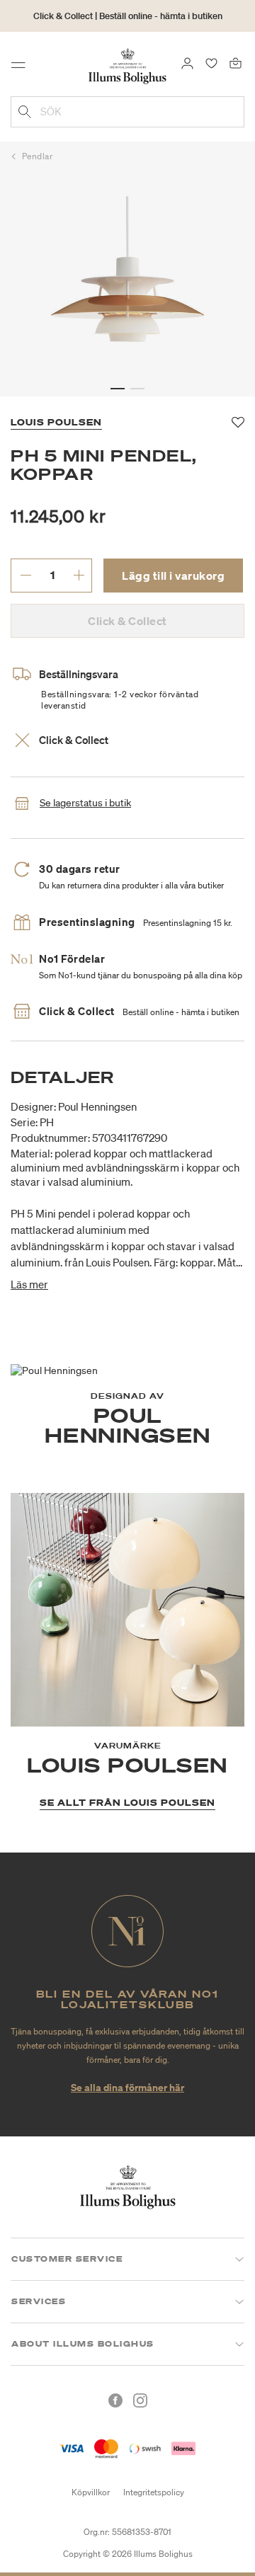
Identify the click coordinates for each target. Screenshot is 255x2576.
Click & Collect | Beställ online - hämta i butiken (128, 16)
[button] (118, 389)
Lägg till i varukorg (173, 576)
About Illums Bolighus (83, 2344)
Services (39, 2301)
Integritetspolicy (154, 2492)
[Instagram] (140, 2400)
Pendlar (38, 156)
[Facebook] (115, 2400)
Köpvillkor (91, 2492)
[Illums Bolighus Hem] (127, 65)
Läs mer (29, 1284)
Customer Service (67, 2259)
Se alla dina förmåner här (127, 2087)
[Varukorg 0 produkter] (236, 62)
